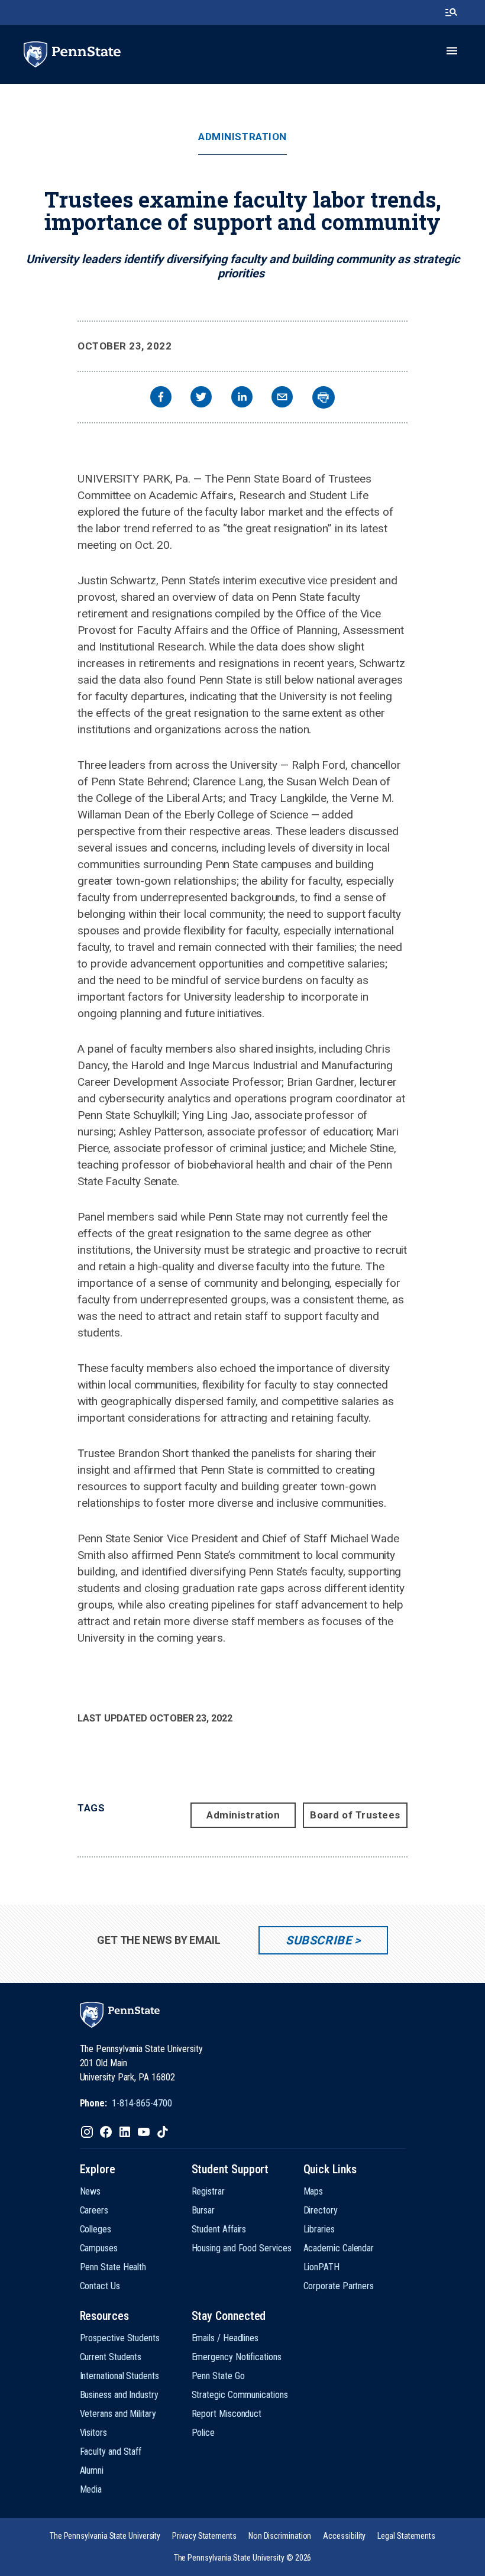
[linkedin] (242, 398)
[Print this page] (324, 397)
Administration (242, 137)
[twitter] (201, 398)
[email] (282, 398)
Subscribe (319, 1940)
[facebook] (161, 398)
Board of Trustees (355, 1815)
